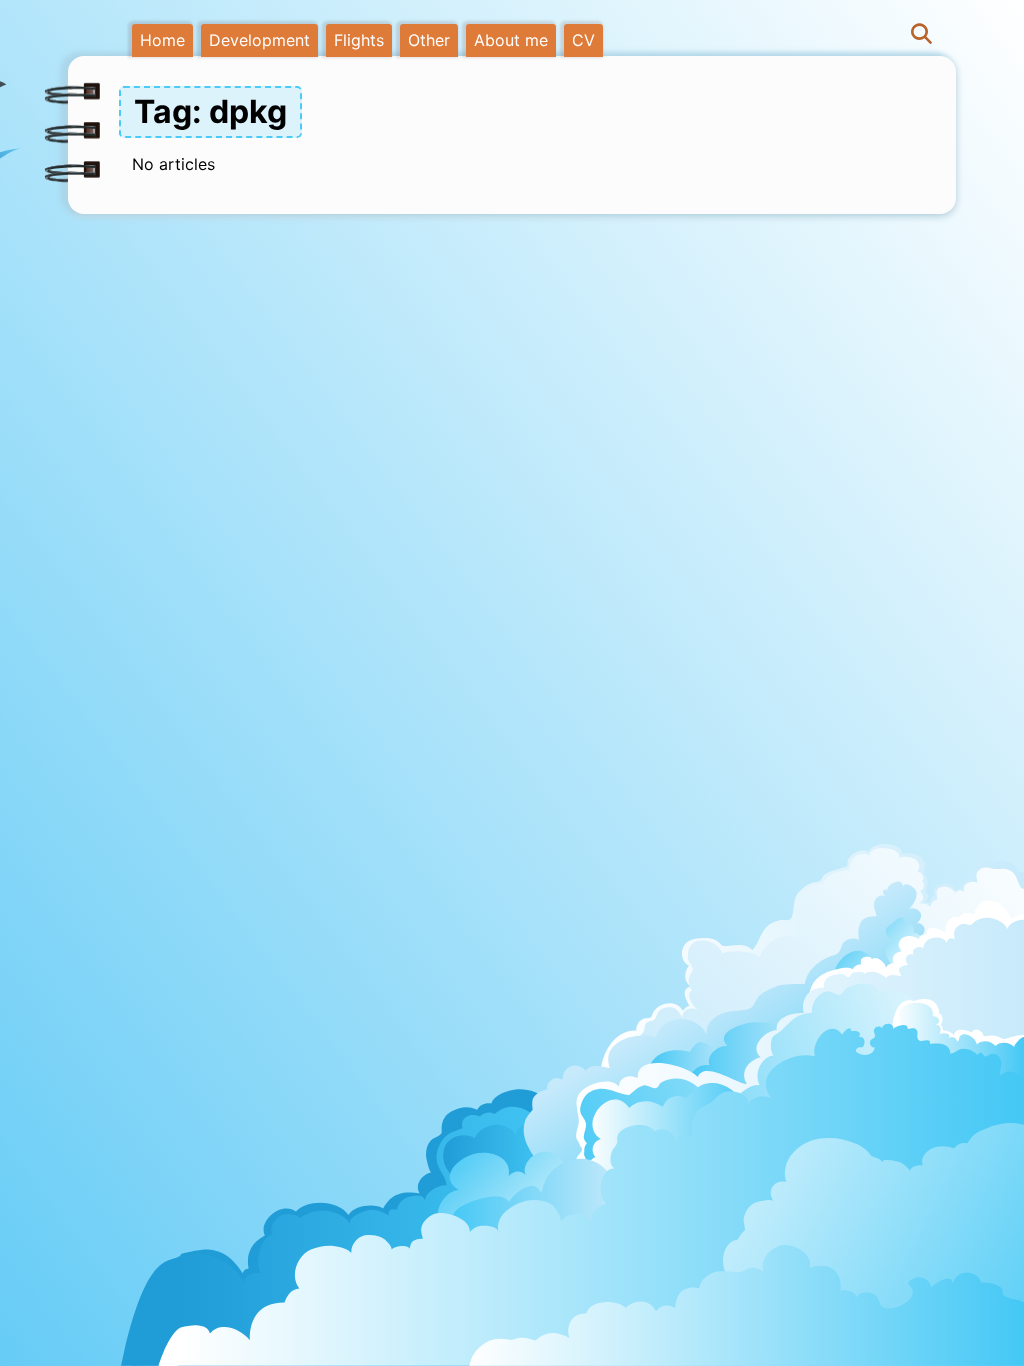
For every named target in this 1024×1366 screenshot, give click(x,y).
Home (162, 40)
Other (429, 40)
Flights (359, 40)
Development (259, 40)
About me (511, 40)
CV (583, 40)
